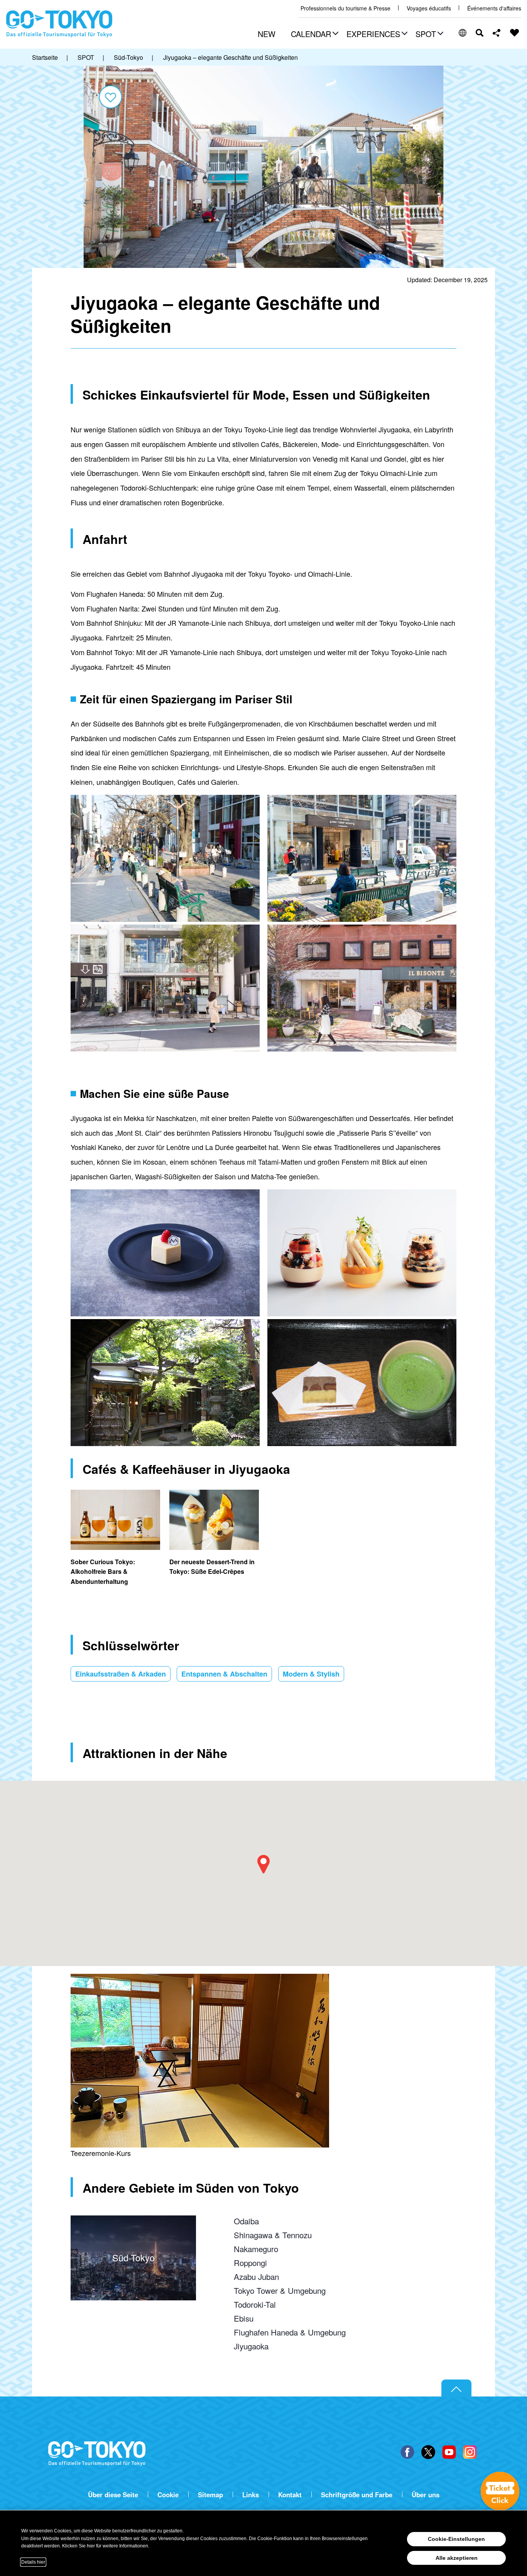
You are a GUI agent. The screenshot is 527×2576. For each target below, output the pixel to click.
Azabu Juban (256, 2276)
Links (251, 2495)
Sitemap (210, 2495)
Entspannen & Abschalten (224, 1674)
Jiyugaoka (251, 2346)
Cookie (168, 2495)
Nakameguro (256, 2249)
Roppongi (250, 2263)
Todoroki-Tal (255, 2304)
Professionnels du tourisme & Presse (345, 8)
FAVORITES (515, 33)
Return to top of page (456, 2388)
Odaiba (246, 2221)
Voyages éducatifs (429, 8)
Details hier (33, 2562)
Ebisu (244, 2318)
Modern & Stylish (311, 1674)
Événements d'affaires (494, 8)
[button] (314, 35)
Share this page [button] (497, 33)
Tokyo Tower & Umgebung (280, 2290)
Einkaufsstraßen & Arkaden (121, 1674)
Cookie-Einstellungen (456, 2539)
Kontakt (290, 2495)
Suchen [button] (480, 33)
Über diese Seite (113, 2495)
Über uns (426, 2495)
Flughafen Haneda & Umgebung (290, 2332)
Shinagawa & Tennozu (273, 2235)
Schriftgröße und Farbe (357, 2495)
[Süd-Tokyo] (133, 2222)
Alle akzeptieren (457, 2558)
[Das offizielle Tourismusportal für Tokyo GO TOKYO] (59, 24)
